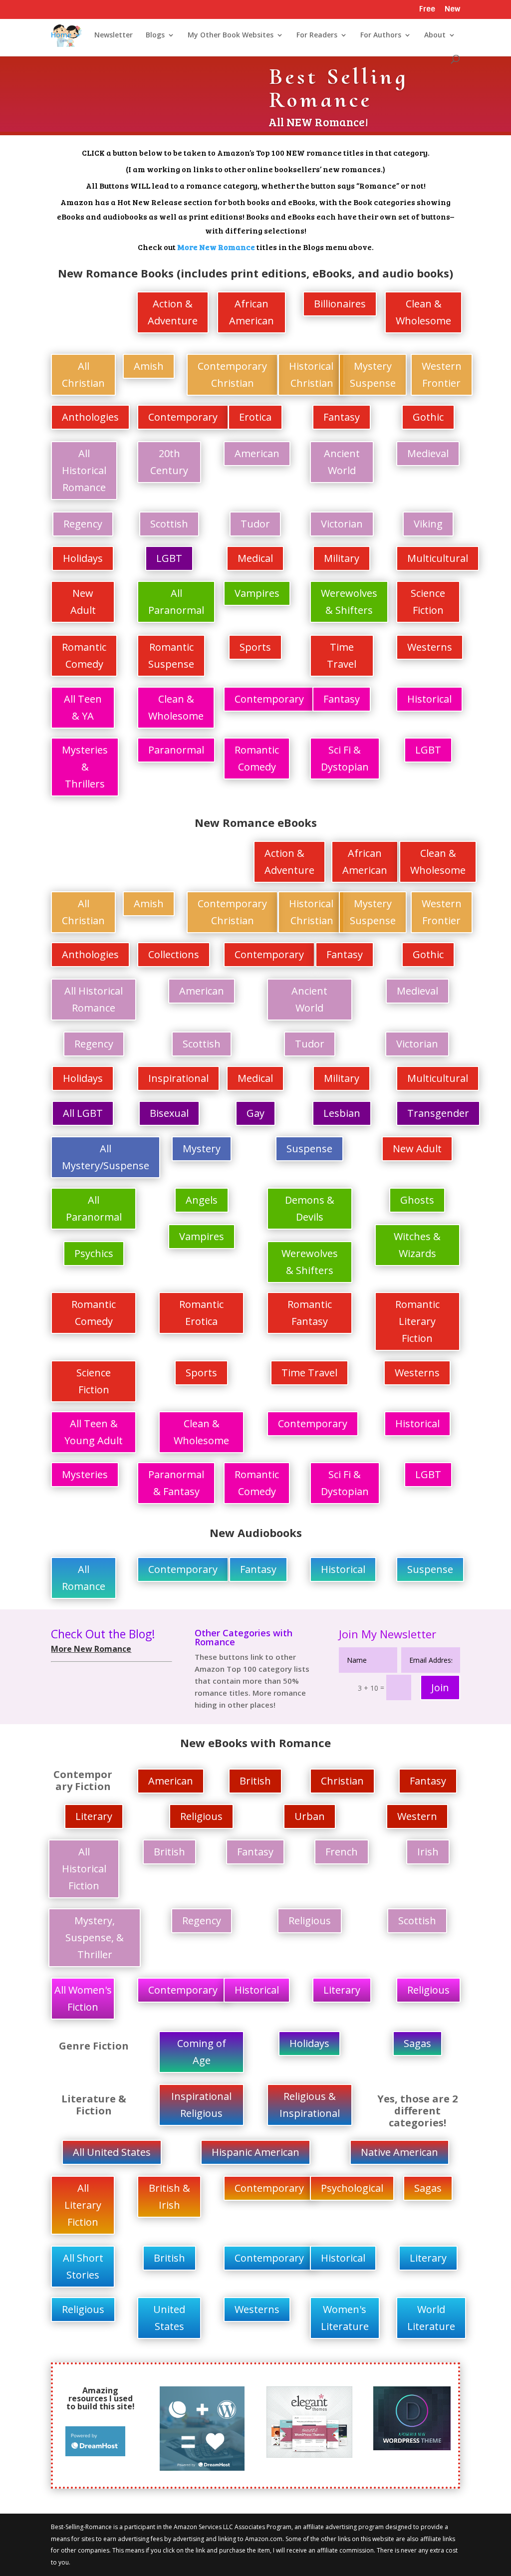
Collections (174, 954)
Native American (399, 2152)
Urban (310, 1816)
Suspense (309, 1149)
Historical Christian (311, 375)
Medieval (428, 453)
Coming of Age (202, 2052)
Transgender (438, 1113)
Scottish (169, 524)
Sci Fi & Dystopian (345, 758)
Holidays (83, 558)
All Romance (93, 318)
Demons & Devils (310, 1208)
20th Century (169, 462)
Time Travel (342, 655)
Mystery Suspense (373, 375)
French (342, 1852)
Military (342, 558)
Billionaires (340, 304)
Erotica (255, 417)
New (452, 10)
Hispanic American (255, 2152)
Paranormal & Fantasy (176, 1483)
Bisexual (169, 1113)
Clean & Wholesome (423, 312)
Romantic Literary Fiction (417, 1321)
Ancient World (342, 462)
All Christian (83, 375)
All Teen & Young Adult (94, 1432)
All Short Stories (83, 2266)
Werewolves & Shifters (349, 602)
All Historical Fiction (84, 1869)
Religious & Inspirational (310, 2105)
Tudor (255, 524)
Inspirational (178, 1078)
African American (252, 312)
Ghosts (417, 1200)
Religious (201, 1816)
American (257, 453)
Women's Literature (345, 2318)
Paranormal (176, 750)
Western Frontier (442, 375)
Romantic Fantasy (310, 1313)
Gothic (428, 417)
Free (427, 10)
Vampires (257, 593)
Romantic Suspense (171, 655)
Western (417, 1816)
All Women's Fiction (83, 1998)
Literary (94, 1816)
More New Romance (216, 247)
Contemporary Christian (232, 375)
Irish (428, 1852)
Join (440, 1687)
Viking (428, 524)
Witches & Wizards (417, 1245)
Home (61, 35)
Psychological (352, 2188)
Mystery (202, 1149)
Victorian (342, 524)
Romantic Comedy (84, 655)
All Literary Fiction (83, 2205)
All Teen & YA (83, 707)
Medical (255, 558)
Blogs (155, 35)
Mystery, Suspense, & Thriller (95, 1937)
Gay (255, 1113)
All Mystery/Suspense (106, 1157)
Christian (342, 1781)
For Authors (381, 35)
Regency (83, 524)
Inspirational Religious (201, 2105)
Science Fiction (428, 602)
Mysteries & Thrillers (85, 767)
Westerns (430, 647)
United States (169, 2318)
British (255, 1781)
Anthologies (90, 417)
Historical (429, 699)
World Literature (431, 2318)
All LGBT (83, 1113)
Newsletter (114, 35)
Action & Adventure (173, 312)
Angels (202, 1200)
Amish (149, 366)
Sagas (417, 2043)
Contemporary (183, 417)
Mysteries (85, 1474)
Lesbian (342, 1113)
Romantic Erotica (201, 1313)
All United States (112, 2152)
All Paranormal (176, 602)
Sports (255, 647)
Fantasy (342, 417)
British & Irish (169, 2196)
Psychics (94, 1253)
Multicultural (438, 558)
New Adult (83, 602)
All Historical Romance (84, 470)
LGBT (169, 558)
